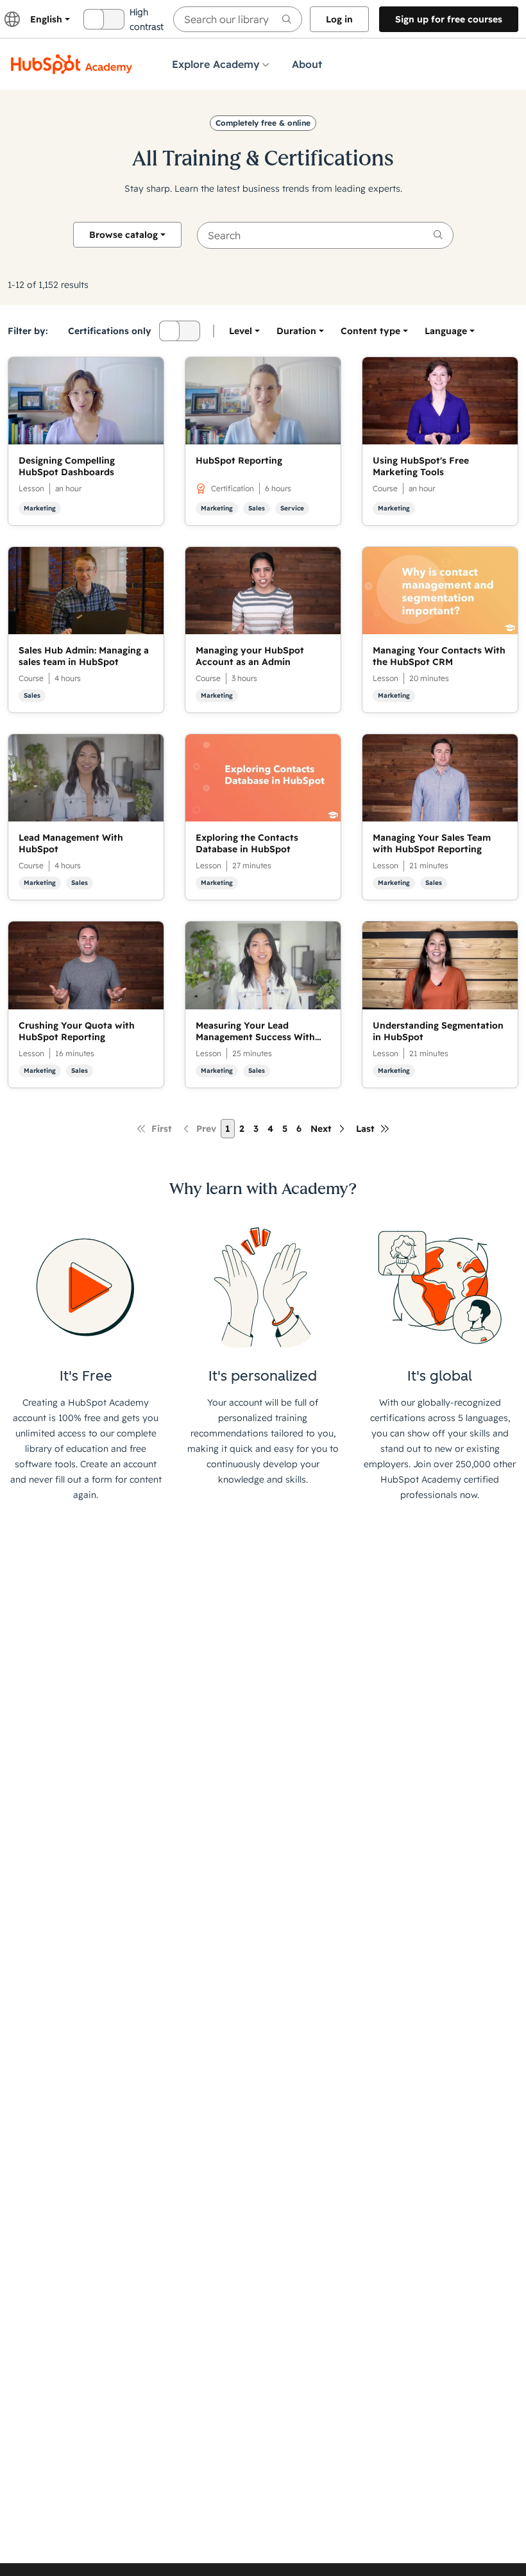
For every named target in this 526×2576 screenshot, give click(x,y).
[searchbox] (238, 19)
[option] (446, 331)
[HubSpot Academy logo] (72, 64)
